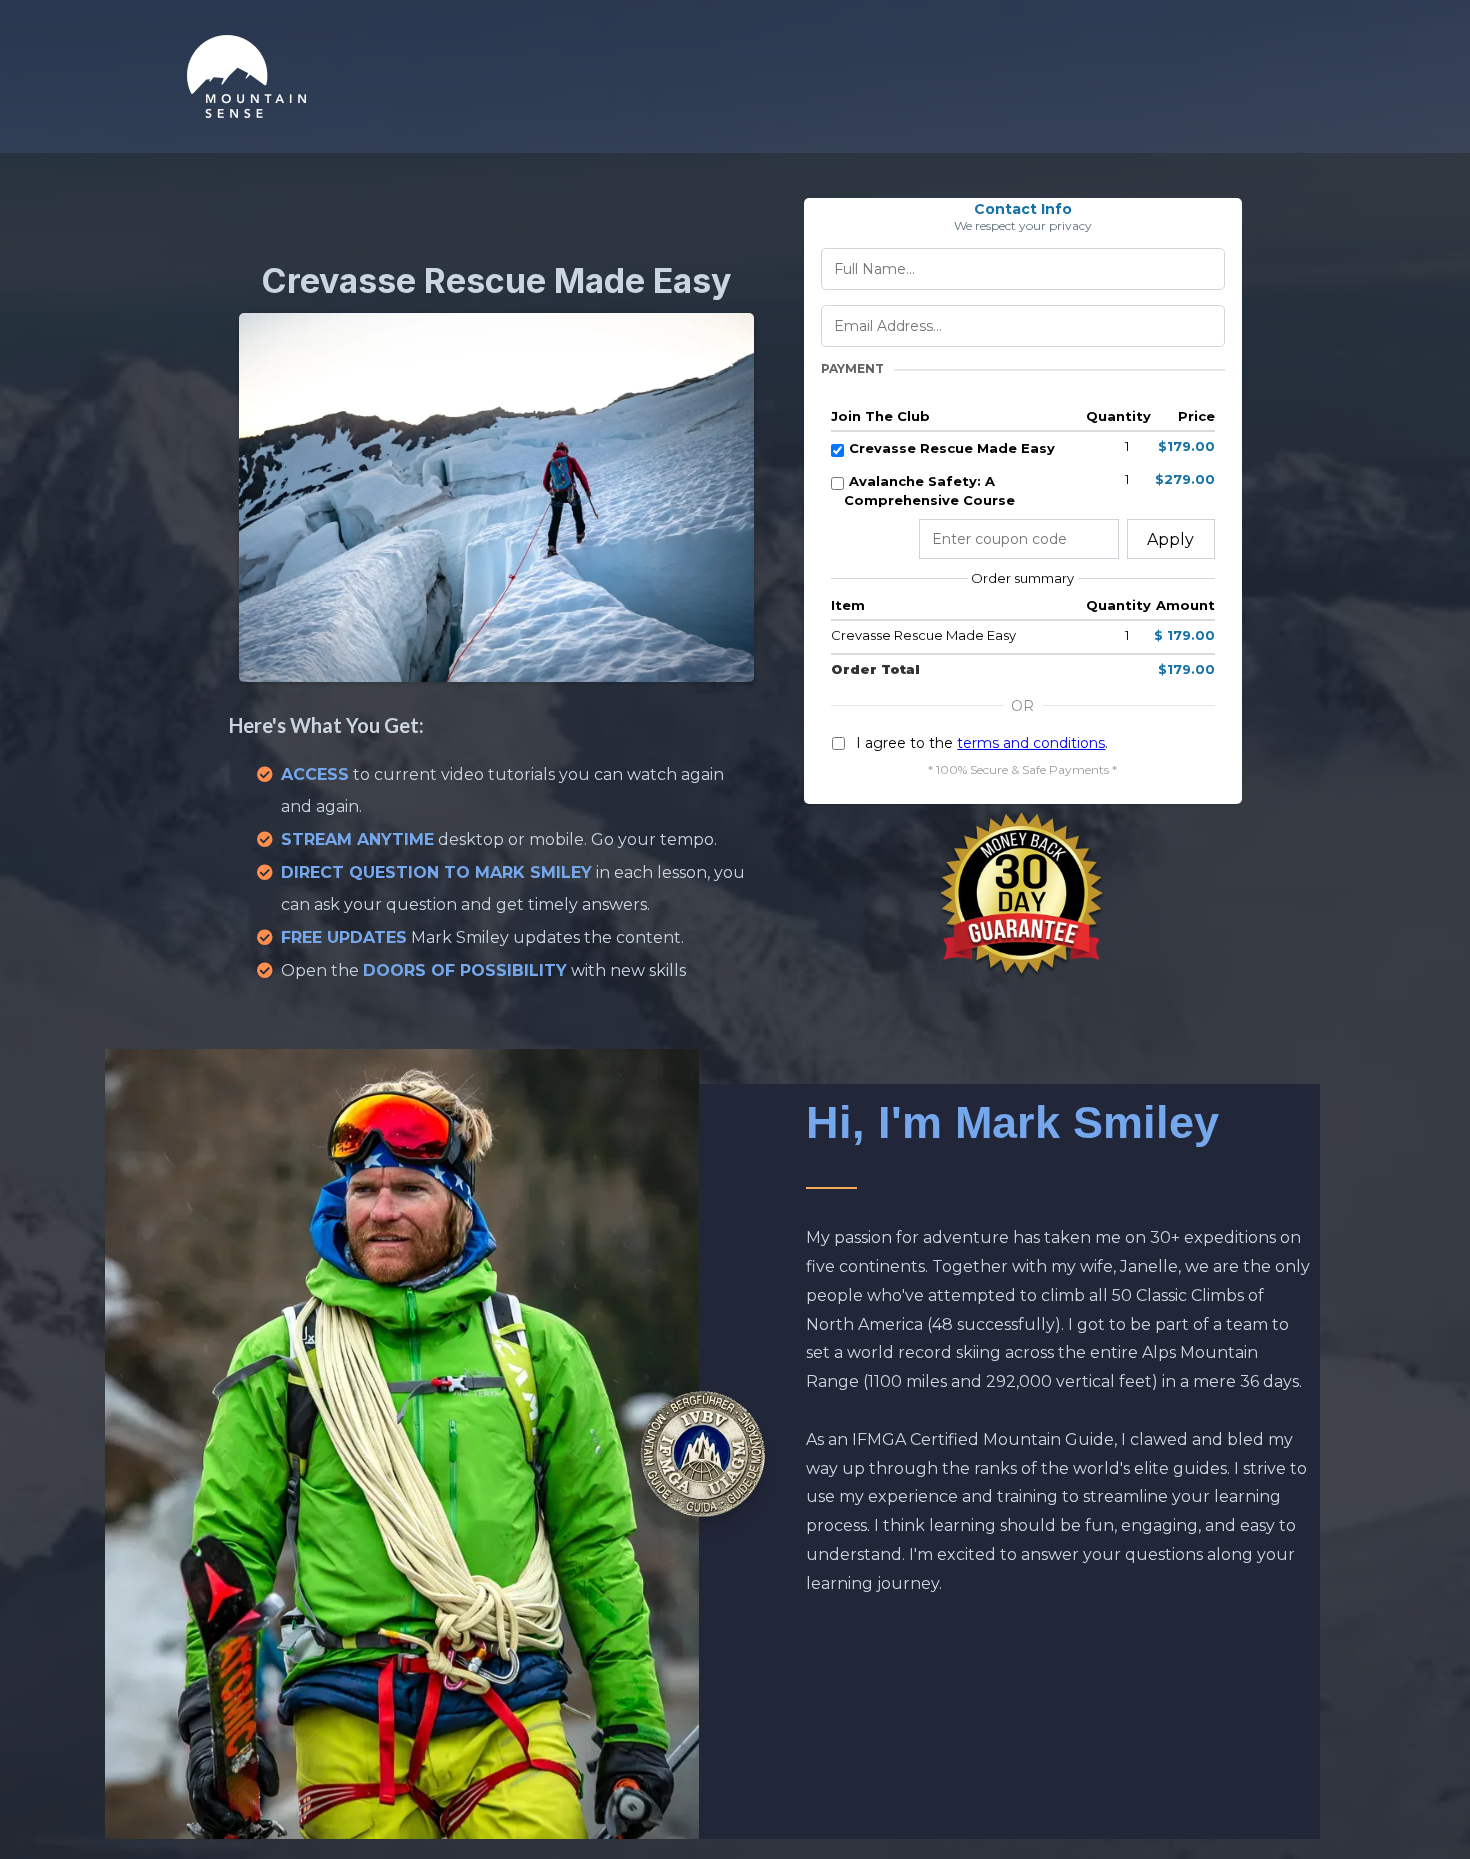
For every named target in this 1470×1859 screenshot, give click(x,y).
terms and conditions (1031, 743)
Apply (1170, 539)
